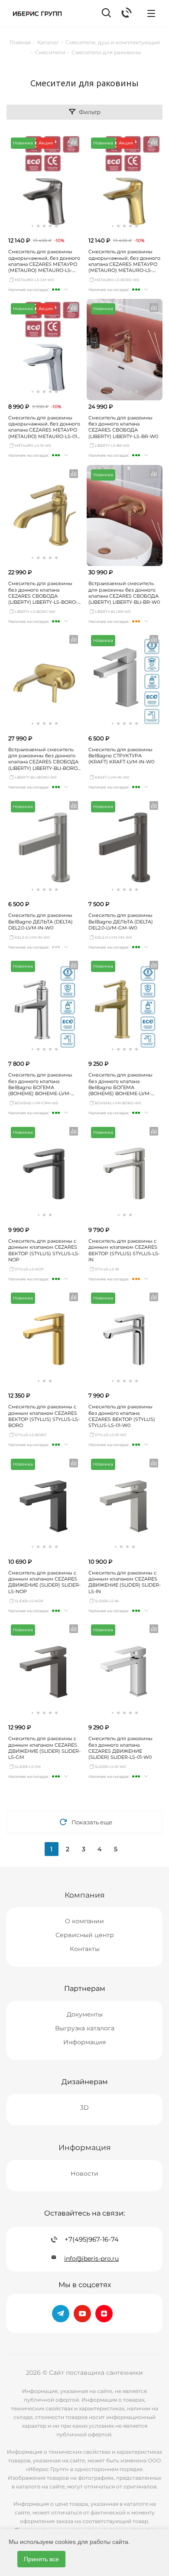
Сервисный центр (85, 1935)
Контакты (85, 1949)
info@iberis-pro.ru (91, 2259)
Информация (84, 2042)
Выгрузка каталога (85, 2028)
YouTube (82, 2314)
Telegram (61, 2314)
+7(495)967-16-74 (92, 2239)
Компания (84, 1895)
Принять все (41, 2559)
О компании (84, 1921)
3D (84, 2108)
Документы (85, 2014)
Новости (84, 2173)
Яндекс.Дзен (104, 2314)
